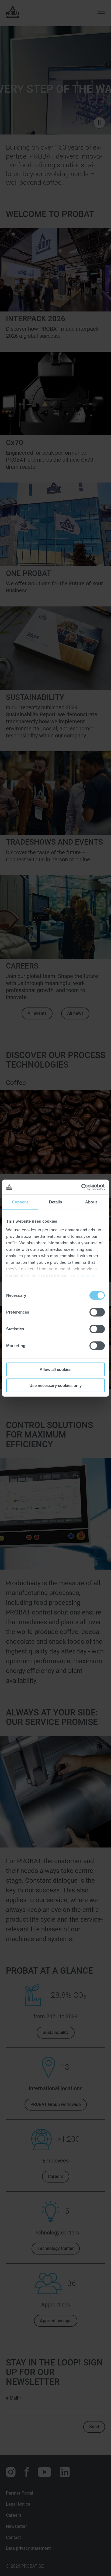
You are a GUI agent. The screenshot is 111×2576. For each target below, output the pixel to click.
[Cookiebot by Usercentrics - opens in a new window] (81, 1187)
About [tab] (91, 1202)
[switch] (97, 1312)
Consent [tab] (20, 1202)
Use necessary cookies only (55, 1385)
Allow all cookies (55, 1369)
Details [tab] (56, 1202)
